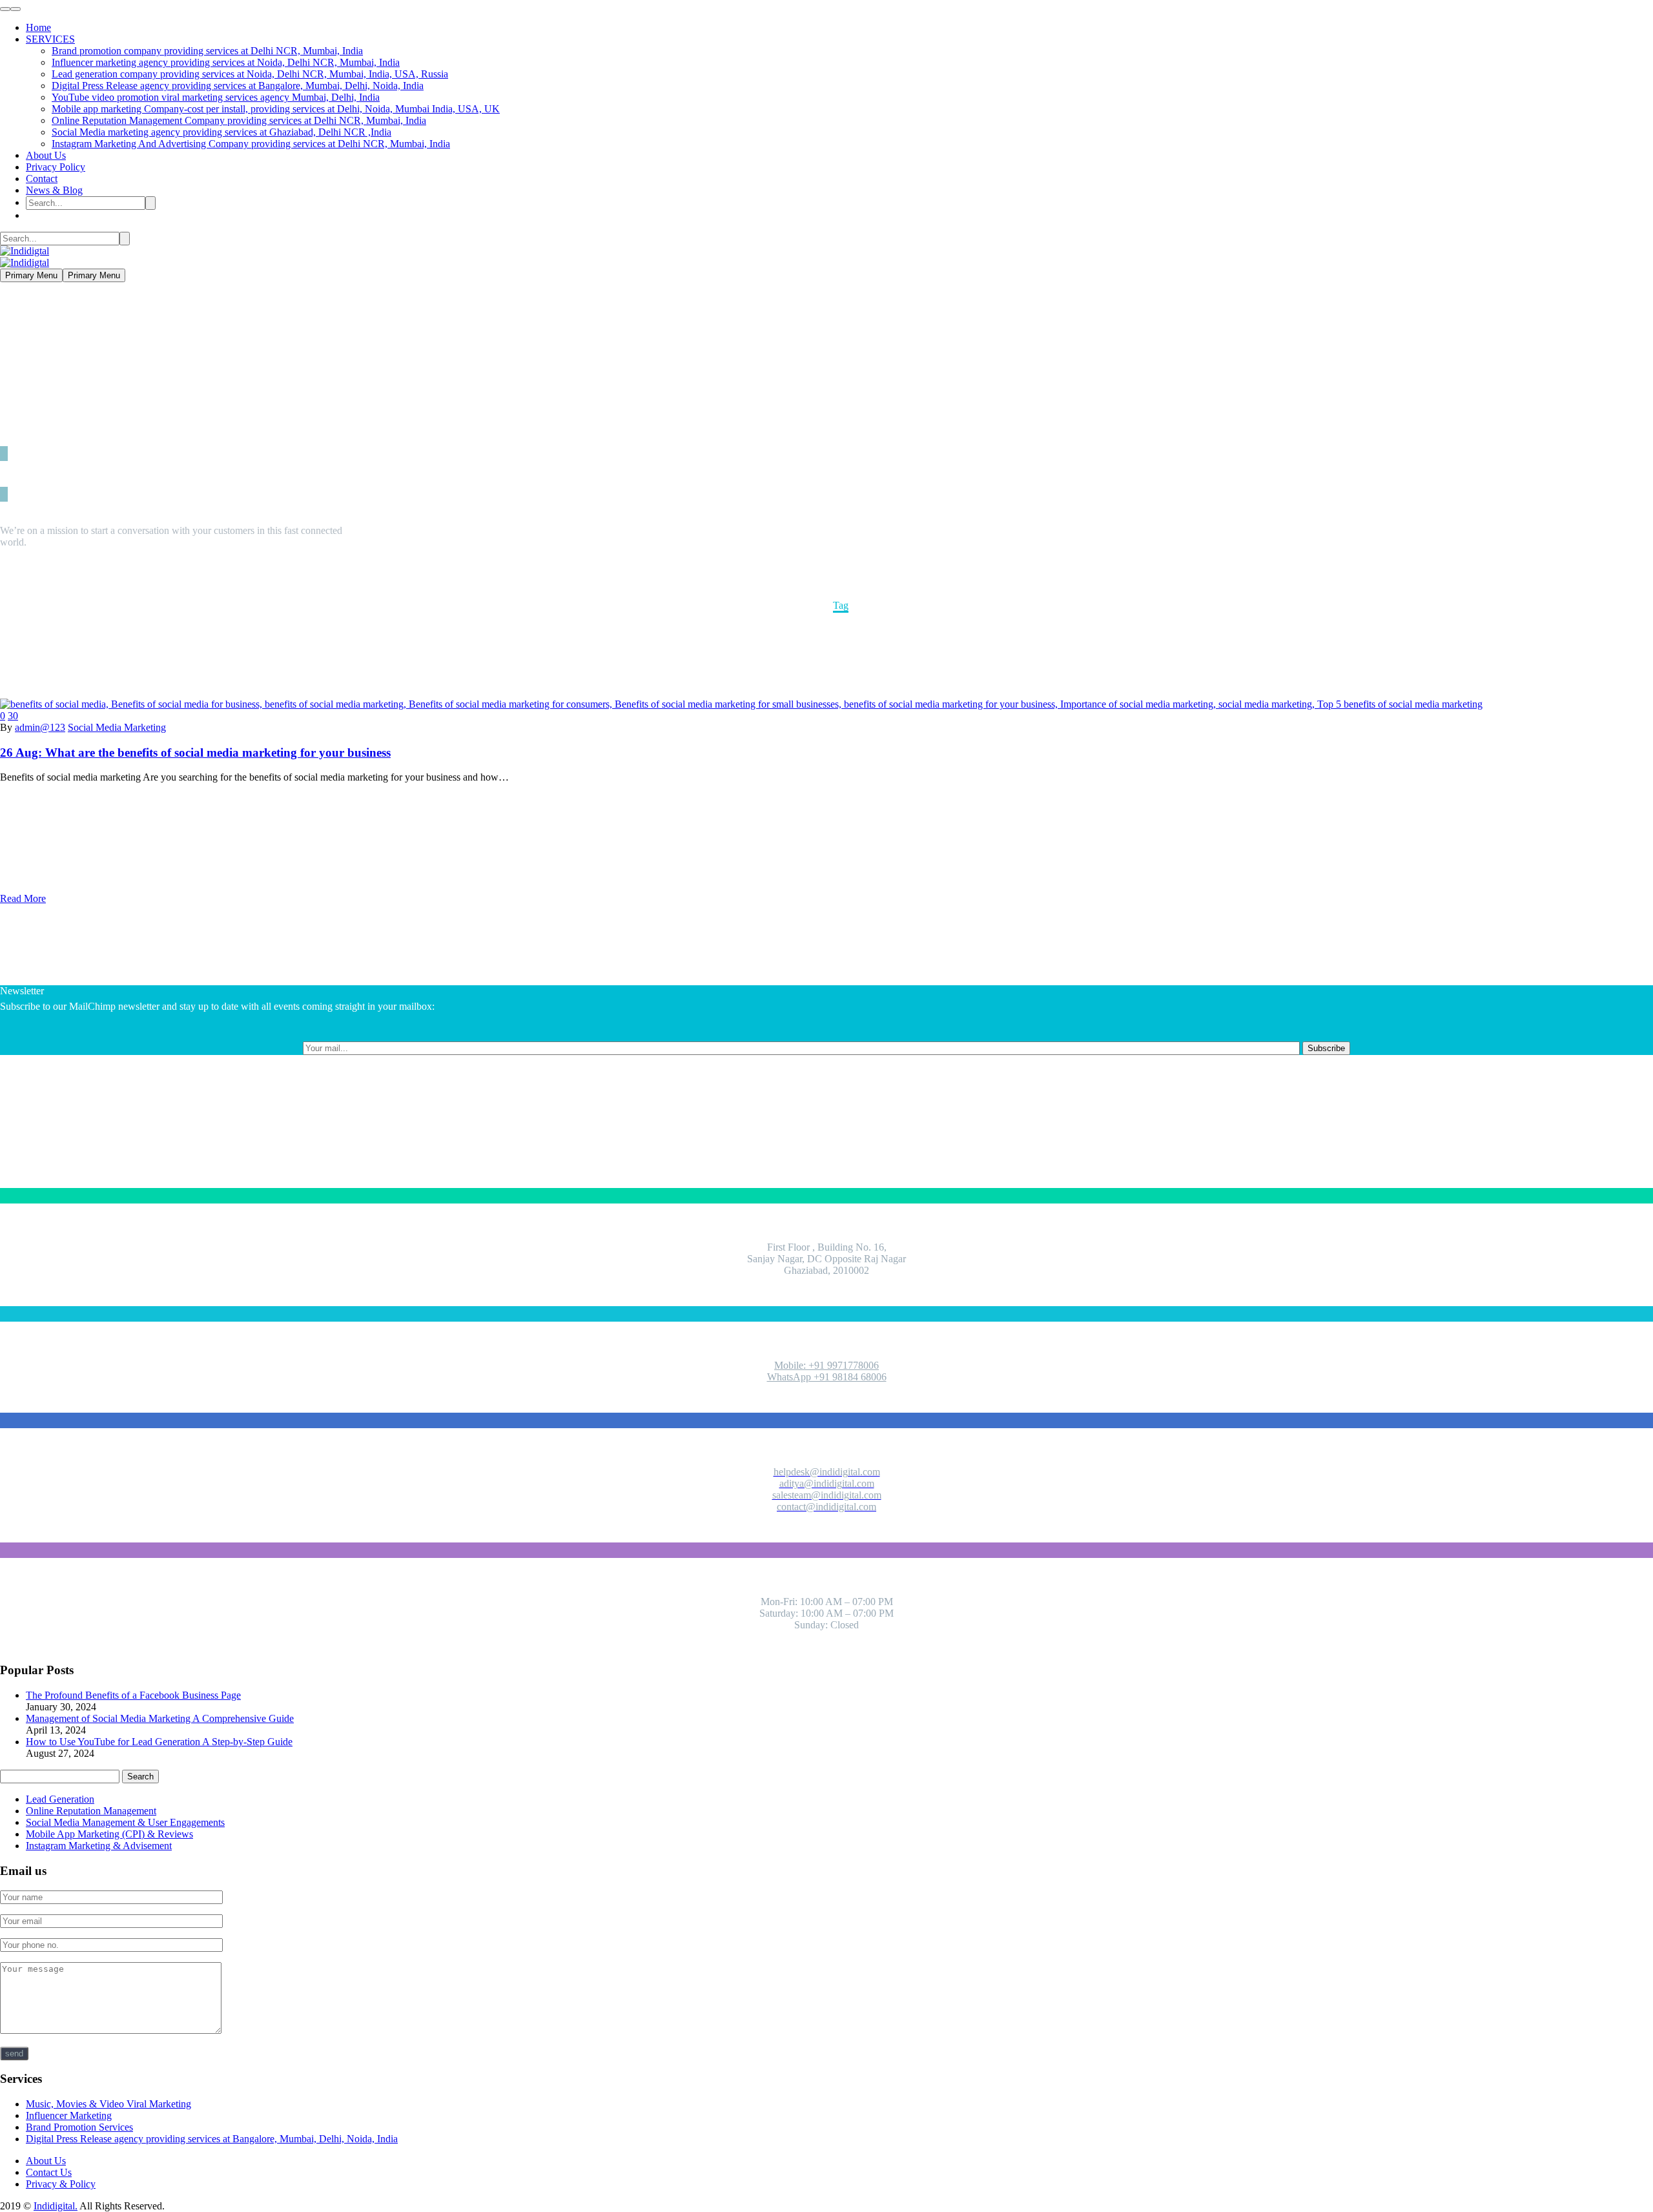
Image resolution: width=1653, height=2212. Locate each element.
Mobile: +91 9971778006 (826, 1365)
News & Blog (54, 190)
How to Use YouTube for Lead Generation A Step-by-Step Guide (159, 1742)
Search (140, 1777)
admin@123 (40, 727)
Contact (42, 179)
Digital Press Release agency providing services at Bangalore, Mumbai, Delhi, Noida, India (238, 86)
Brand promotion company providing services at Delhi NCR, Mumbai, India (207, 51)
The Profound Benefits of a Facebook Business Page (133, 1695)
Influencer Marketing (69, 2115)
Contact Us (49, 2172)
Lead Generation (60, 1799)
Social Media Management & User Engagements (125, 1822)
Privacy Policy (56, 167)
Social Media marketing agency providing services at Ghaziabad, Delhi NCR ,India (221, 132)
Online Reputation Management (91, 1811)
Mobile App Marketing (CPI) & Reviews (109, 1834)
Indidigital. (56, 2206)
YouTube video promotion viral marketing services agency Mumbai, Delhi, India (216, 97)
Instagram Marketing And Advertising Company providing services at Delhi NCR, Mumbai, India (251, 144)
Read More (23, 898)
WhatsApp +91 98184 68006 (827, 1377)
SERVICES (50, 39)
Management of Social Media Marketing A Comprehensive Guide (160, 1718)
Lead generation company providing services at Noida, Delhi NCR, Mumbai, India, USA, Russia (250, 74)
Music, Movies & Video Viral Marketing (108, 2104)
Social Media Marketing (117, 727)
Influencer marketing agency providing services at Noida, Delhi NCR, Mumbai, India (226, 62)
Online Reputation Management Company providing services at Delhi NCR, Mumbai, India (239, 120)
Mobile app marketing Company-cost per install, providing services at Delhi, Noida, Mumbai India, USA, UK (276, 109)
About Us (46, 155)
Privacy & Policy (61, 2184)
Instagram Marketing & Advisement (99, 1846)
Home (38, 27)
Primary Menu (31, 275)
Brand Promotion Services (79, 2127)
